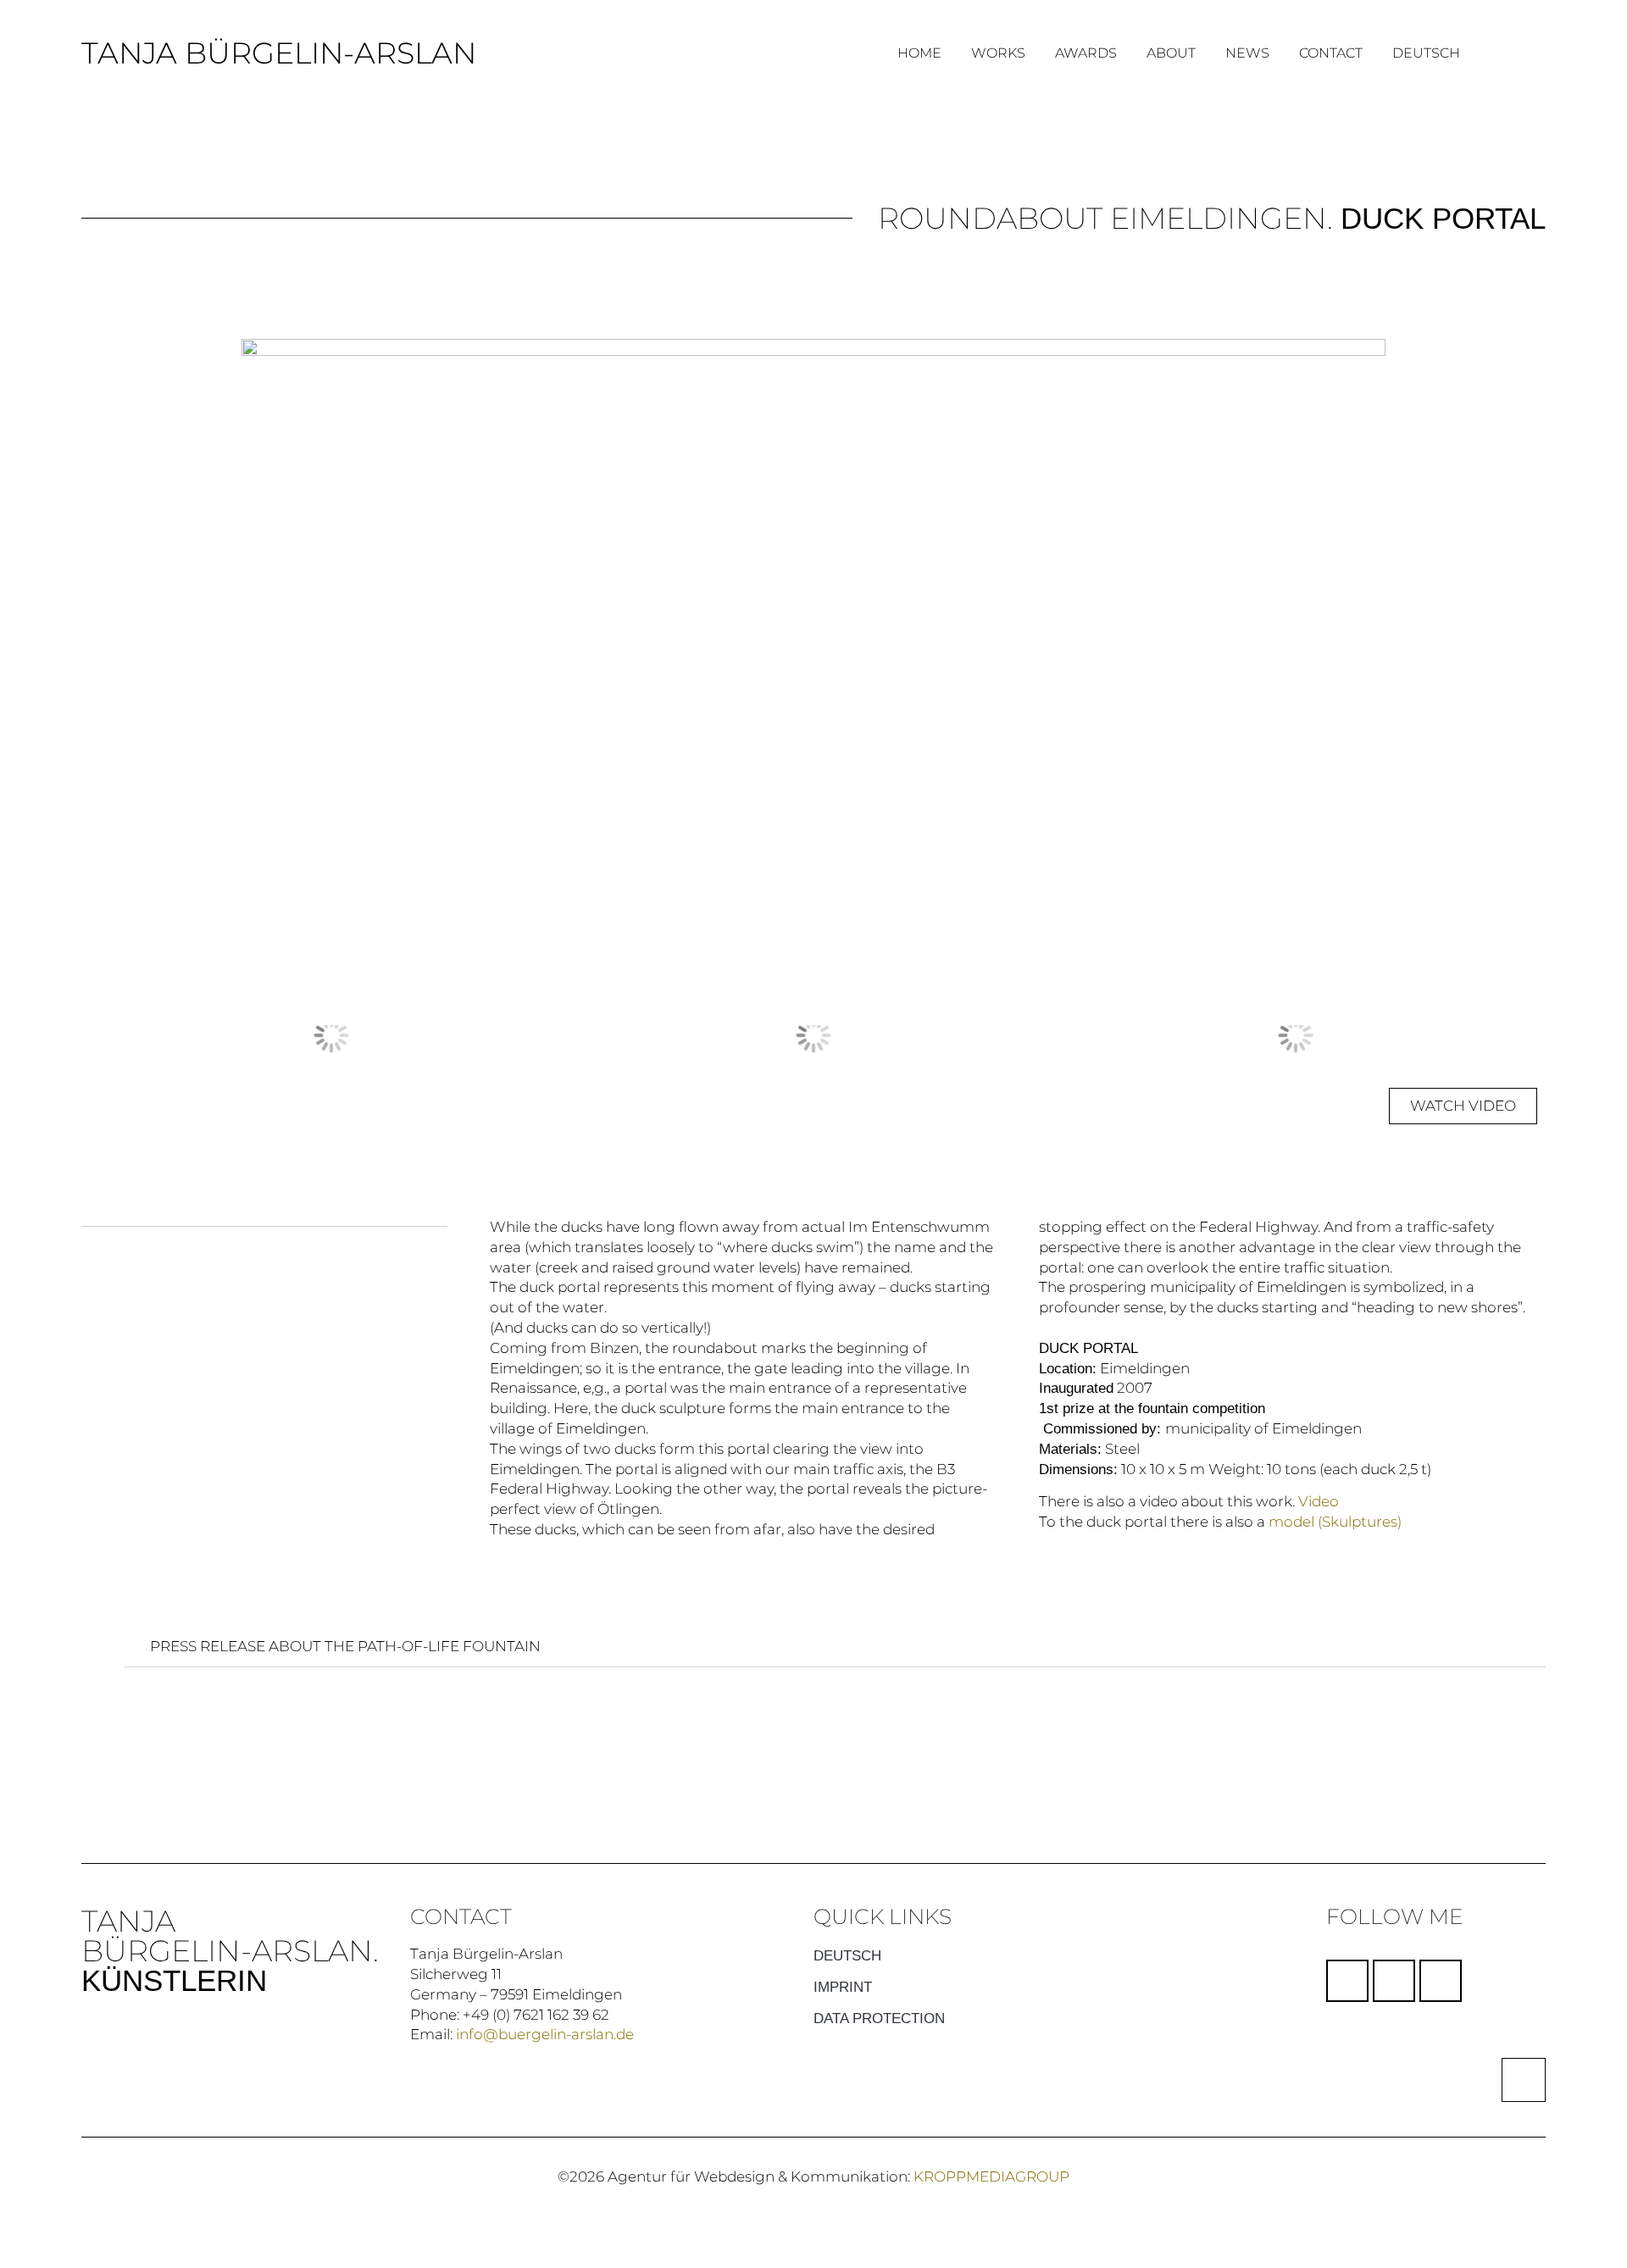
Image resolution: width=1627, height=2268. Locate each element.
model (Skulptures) (1335, 1522)
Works (998, 53)
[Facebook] (1347, 1981)
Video (1319, 1501)
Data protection (879, 2018)
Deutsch (1426, 53)
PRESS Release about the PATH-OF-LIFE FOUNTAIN (345, 1646)
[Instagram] (1394, 1981)
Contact (1331, 53)
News (1247, 53)
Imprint (843, 1987)
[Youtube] (1441, 1981)
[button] (106, 1036)
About (1171, 53)
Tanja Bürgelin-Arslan (279, 53)
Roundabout (990, 218)
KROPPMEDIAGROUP (991, 2177)
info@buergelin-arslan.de (545, 2034)
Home (919, 53)
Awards (1086, 53)
